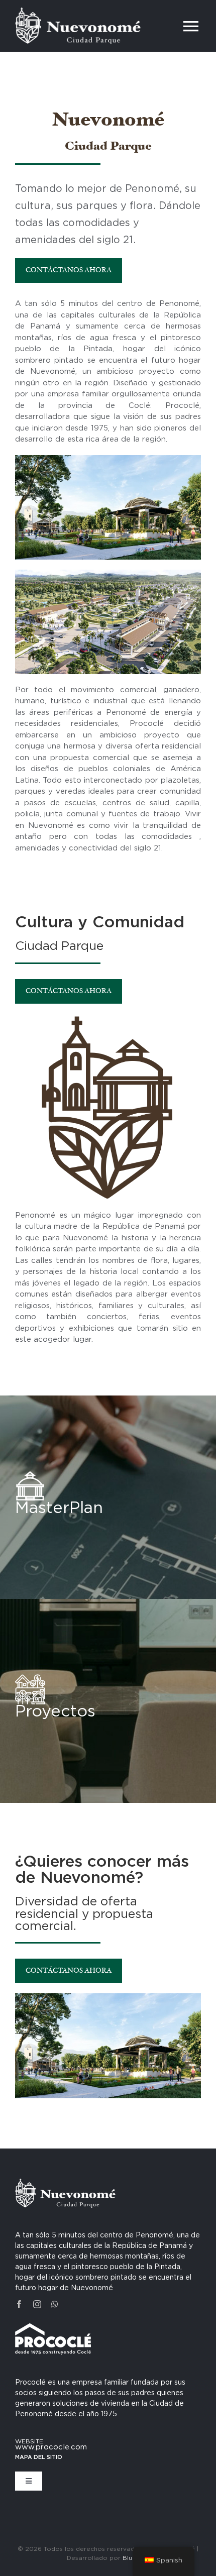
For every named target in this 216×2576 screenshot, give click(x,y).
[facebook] (19, 2304)
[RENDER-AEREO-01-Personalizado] (108, 573)
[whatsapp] (55, 2304)
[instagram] (37, 2304)
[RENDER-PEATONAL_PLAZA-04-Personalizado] (108, 459)
